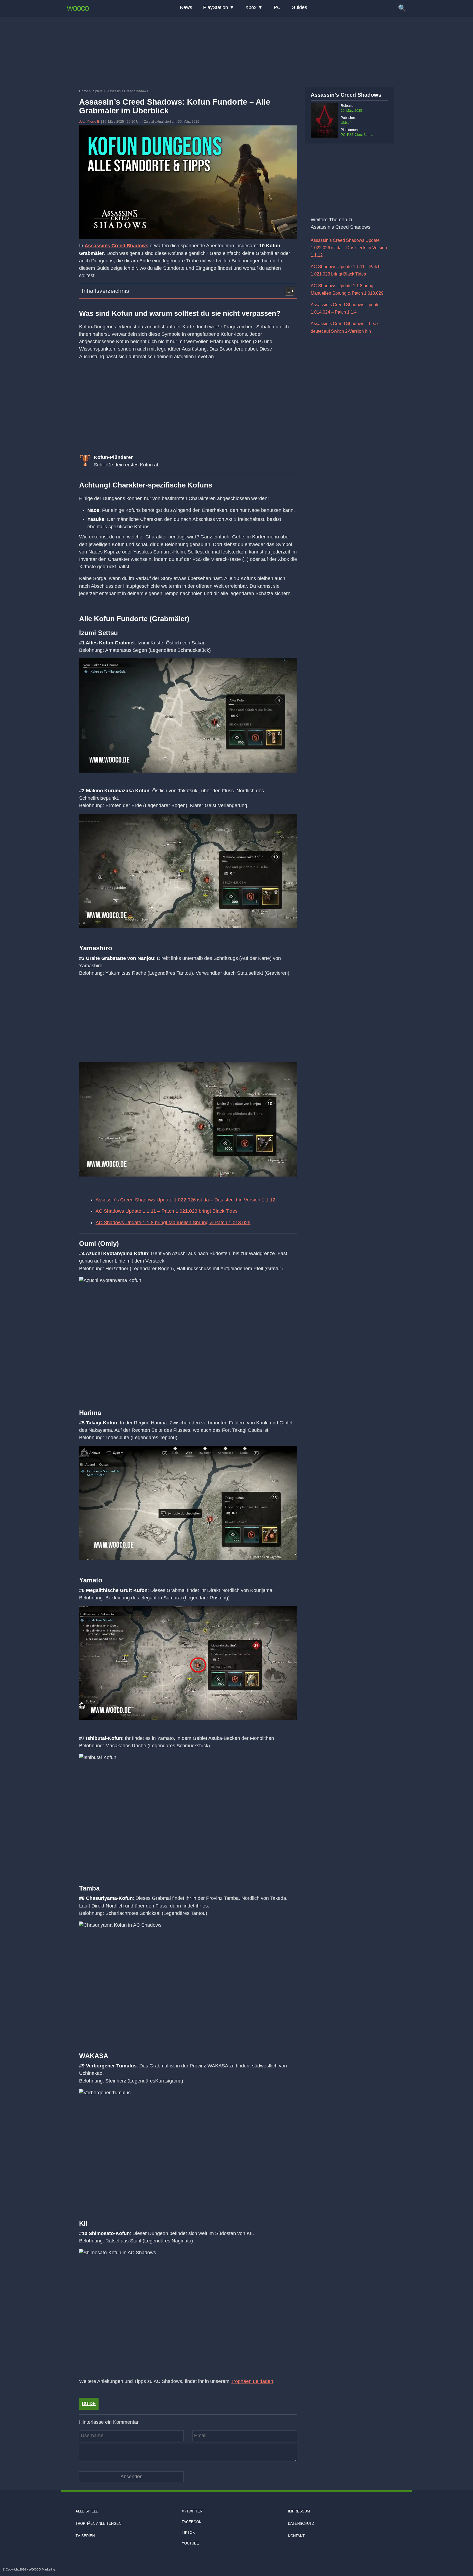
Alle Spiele (87, 2511)
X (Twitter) (193, 2511)
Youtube (190, 2543)
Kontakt (296, 2536)
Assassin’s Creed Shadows (116, 246)
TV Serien (85, 2536)
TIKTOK (188, 2533)
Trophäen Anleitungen (98, 2524)
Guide (89, 2404)
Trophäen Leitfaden (252, 2381)
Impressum (299, 2511)
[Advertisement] (236, 51)
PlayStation (216, 7)
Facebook (192, 2522)
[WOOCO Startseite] (78, 8)
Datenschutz (301, 2524)
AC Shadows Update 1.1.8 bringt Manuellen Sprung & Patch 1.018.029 (173, 1223)
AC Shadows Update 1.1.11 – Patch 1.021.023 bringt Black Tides (167, 1211)
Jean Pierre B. (90, 122)
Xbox (251, 7)
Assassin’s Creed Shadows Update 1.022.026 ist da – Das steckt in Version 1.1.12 (185, 1200)
